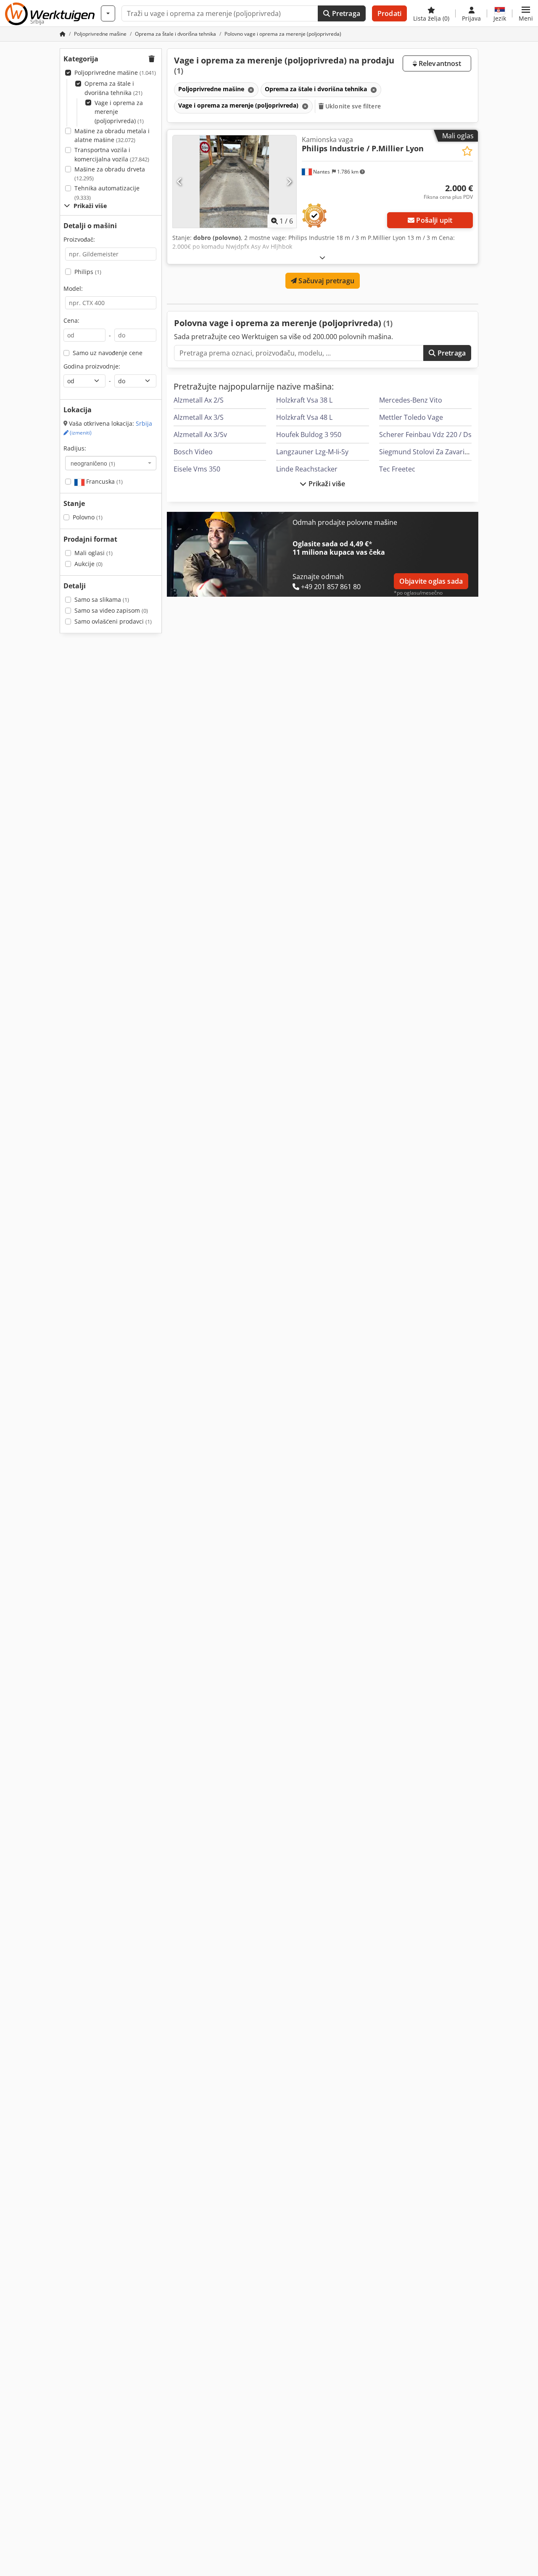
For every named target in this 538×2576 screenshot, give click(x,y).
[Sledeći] (289, 182)
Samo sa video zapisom (111, 610)
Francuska (104, 481)
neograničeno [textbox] (93, 463)
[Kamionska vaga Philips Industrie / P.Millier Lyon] (235, 182)
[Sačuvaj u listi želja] (467, 151)
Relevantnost (439, 63)
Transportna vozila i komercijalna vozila (112, 154)
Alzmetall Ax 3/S (199, 417)
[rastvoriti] (322, 257)
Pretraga (345, 13)
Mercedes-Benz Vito (411, 400)
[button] (526, 13)
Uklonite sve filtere (352, 106)
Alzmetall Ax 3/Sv (200, 435)
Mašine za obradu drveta (110, 174)
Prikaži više (326, 484)
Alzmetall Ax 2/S (199, 400)
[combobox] (111, 463)
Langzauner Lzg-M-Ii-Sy (312, 452)
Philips (88, 272)
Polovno (88, 517)
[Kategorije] (108, 13)
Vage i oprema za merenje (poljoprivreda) (119, 112)
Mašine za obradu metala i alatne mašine (112, 136)
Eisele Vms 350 (197, 469)
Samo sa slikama (102, 599)
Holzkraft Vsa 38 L (304, 400)
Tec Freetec (397, 469)
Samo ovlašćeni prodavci (113, 621)
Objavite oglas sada (431, 581)
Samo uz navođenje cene (108, 353)
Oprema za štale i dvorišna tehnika (113, 88)
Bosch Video (193, 452)
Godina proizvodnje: (92, 366)
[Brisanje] (250, 90)
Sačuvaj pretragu (326, 281)
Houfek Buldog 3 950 (309, 435)
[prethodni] (180, 182)
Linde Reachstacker (307, 469)
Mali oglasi (94, 553)
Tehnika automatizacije (107, 193)
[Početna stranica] (63, 34)
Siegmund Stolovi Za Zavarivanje (430, 452)
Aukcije (88, 564)
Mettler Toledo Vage (411, 417)
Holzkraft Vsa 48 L (304, 417)
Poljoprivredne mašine (115, 72)
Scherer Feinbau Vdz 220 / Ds (425, 435)
